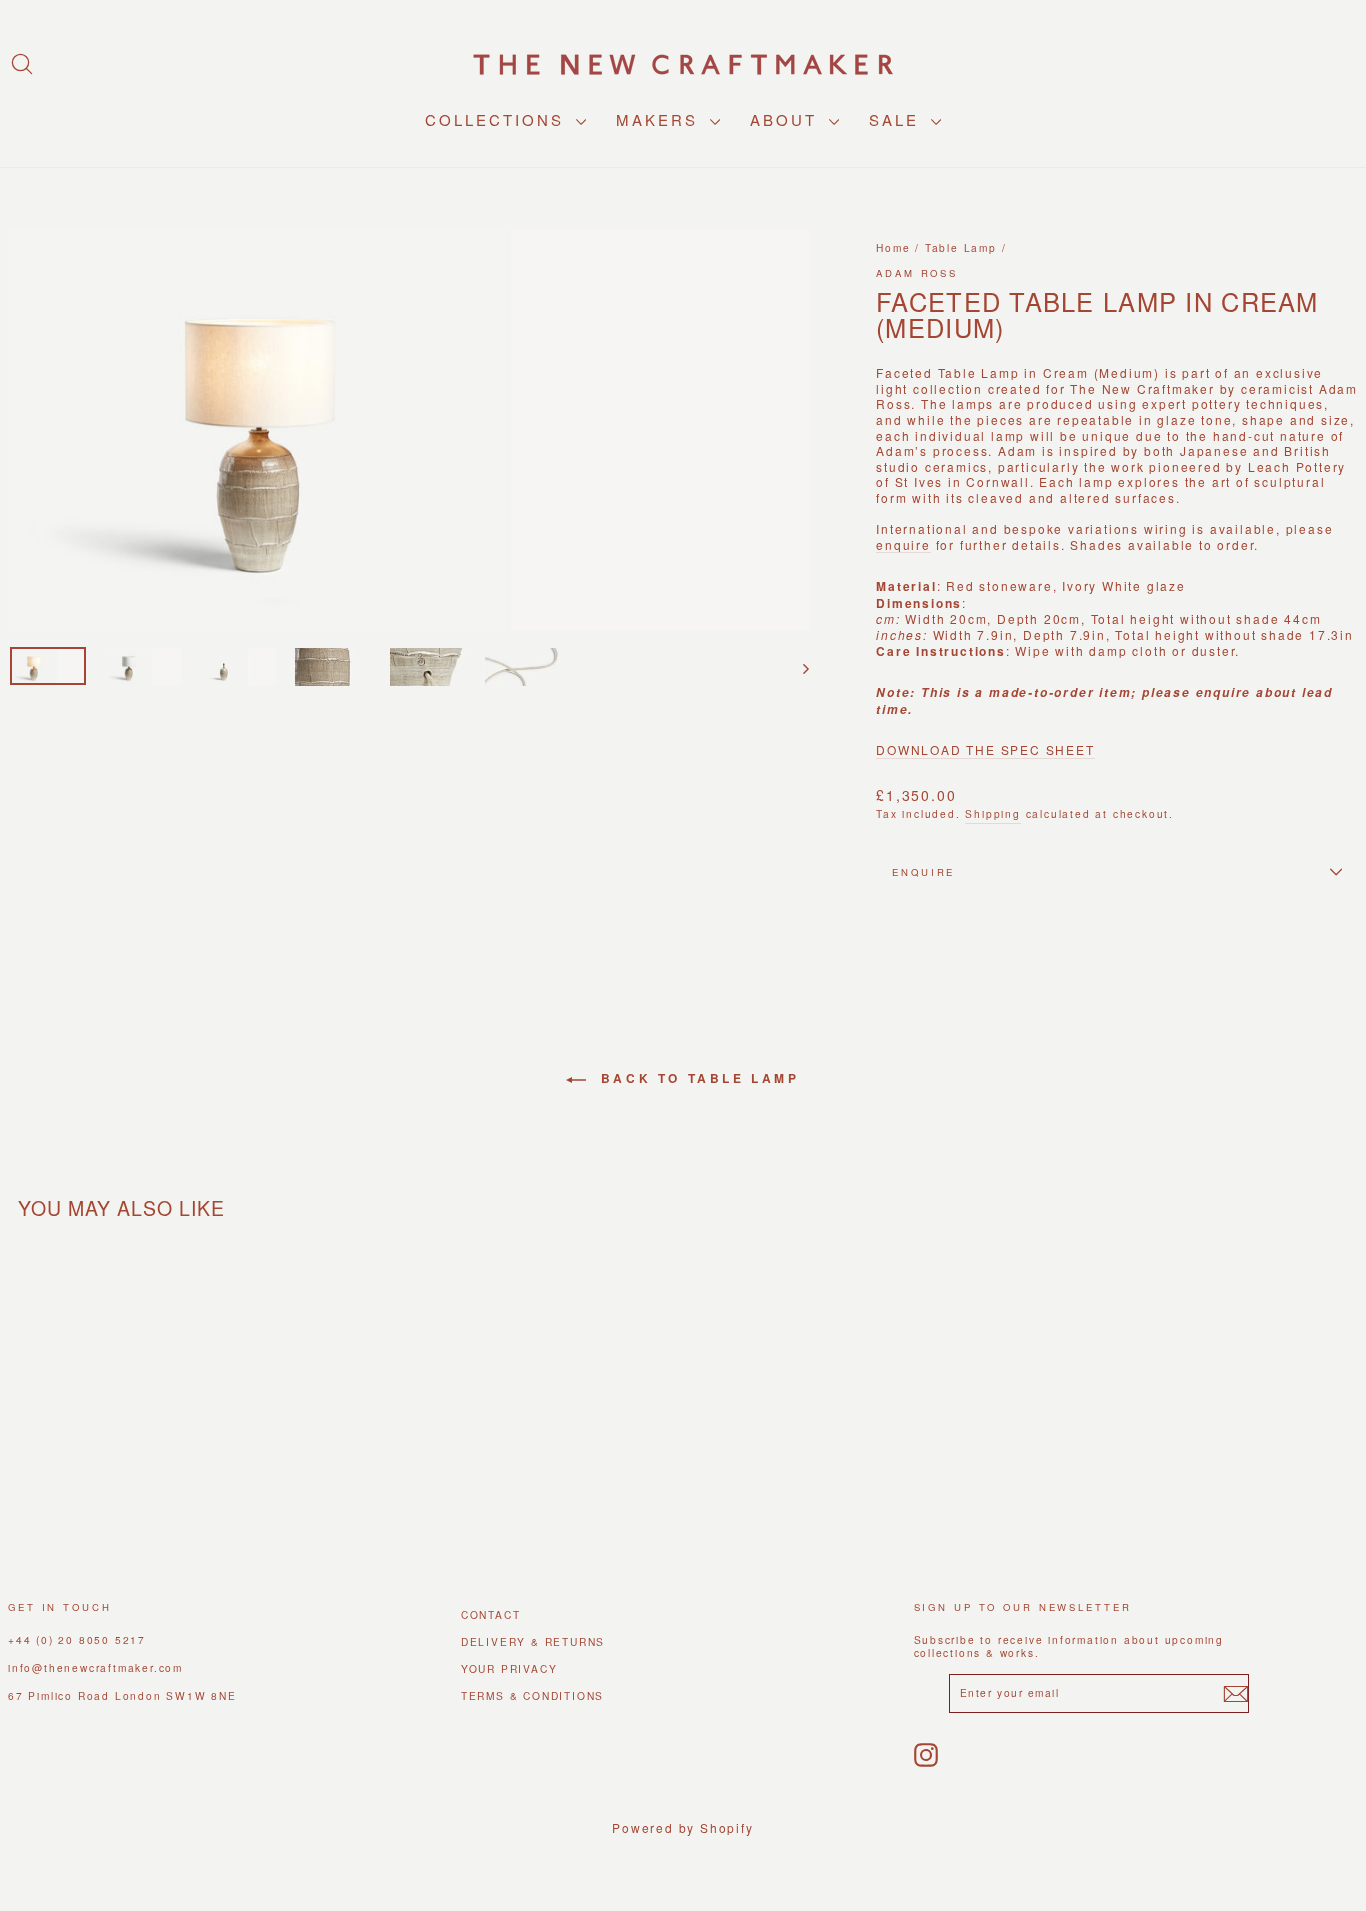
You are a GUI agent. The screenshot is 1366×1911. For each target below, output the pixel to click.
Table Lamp (961, 247)
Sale (897, 119)
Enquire (923, 872)
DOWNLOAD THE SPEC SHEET (985, 750)
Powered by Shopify (682, 1827)
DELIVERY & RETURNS (533, 1641)
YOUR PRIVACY (509, 1668)
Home (893, 247)
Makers (660, 119)
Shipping (992, 813)
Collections (498, 119)
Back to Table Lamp (696, 1078)
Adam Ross (917, 273)
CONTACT (491, 1614)
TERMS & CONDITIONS (532, 1695)
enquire (903, 545)
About (787, 119)
